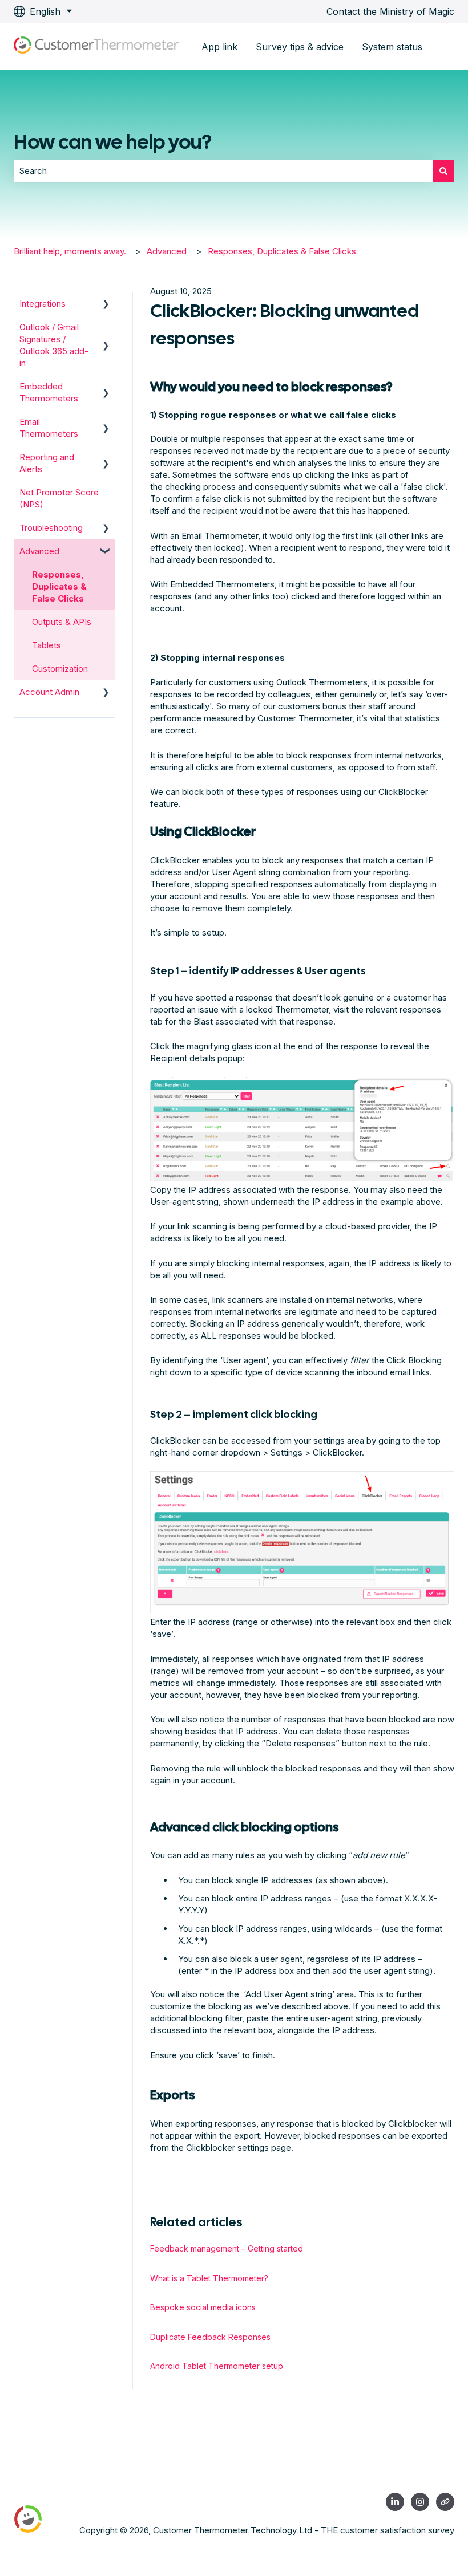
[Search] (443, 171)
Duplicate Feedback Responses (210, 2337)
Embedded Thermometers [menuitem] (49, 392)
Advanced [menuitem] (39, 551)
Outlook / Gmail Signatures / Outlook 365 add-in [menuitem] (54, 345)
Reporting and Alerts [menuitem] (47, 463)
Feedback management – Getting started (227, 2248)
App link (219, 47)
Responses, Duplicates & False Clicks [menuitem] (59, 586)
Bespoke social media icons (203, 2307)
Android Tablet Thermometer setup (217, 2366)
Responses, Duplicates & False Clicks (282, 251)
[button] (106, 305)
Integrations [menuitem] (43, 304)
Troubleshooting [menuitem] (51, 528)
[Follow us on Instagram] (420, 2502)
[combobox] (223, 171)
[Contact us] (445, 2502)
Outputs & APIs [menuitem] (62, 622)
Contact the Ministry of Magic (390, 11)
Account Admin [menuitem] (49, 692)
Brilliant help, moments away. (70, 251)
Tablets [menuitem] (47, 645)
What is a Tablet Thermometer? (209, 2278)
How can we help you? (113, 142)
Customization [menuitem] (60, 669)
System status (392, 47)
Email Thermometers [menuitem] (49, 428)
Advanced (167, 251)
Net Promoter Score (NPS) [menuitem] (59, 498)
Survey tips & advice (300, 47)
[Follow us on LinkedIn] (395, 2502)
